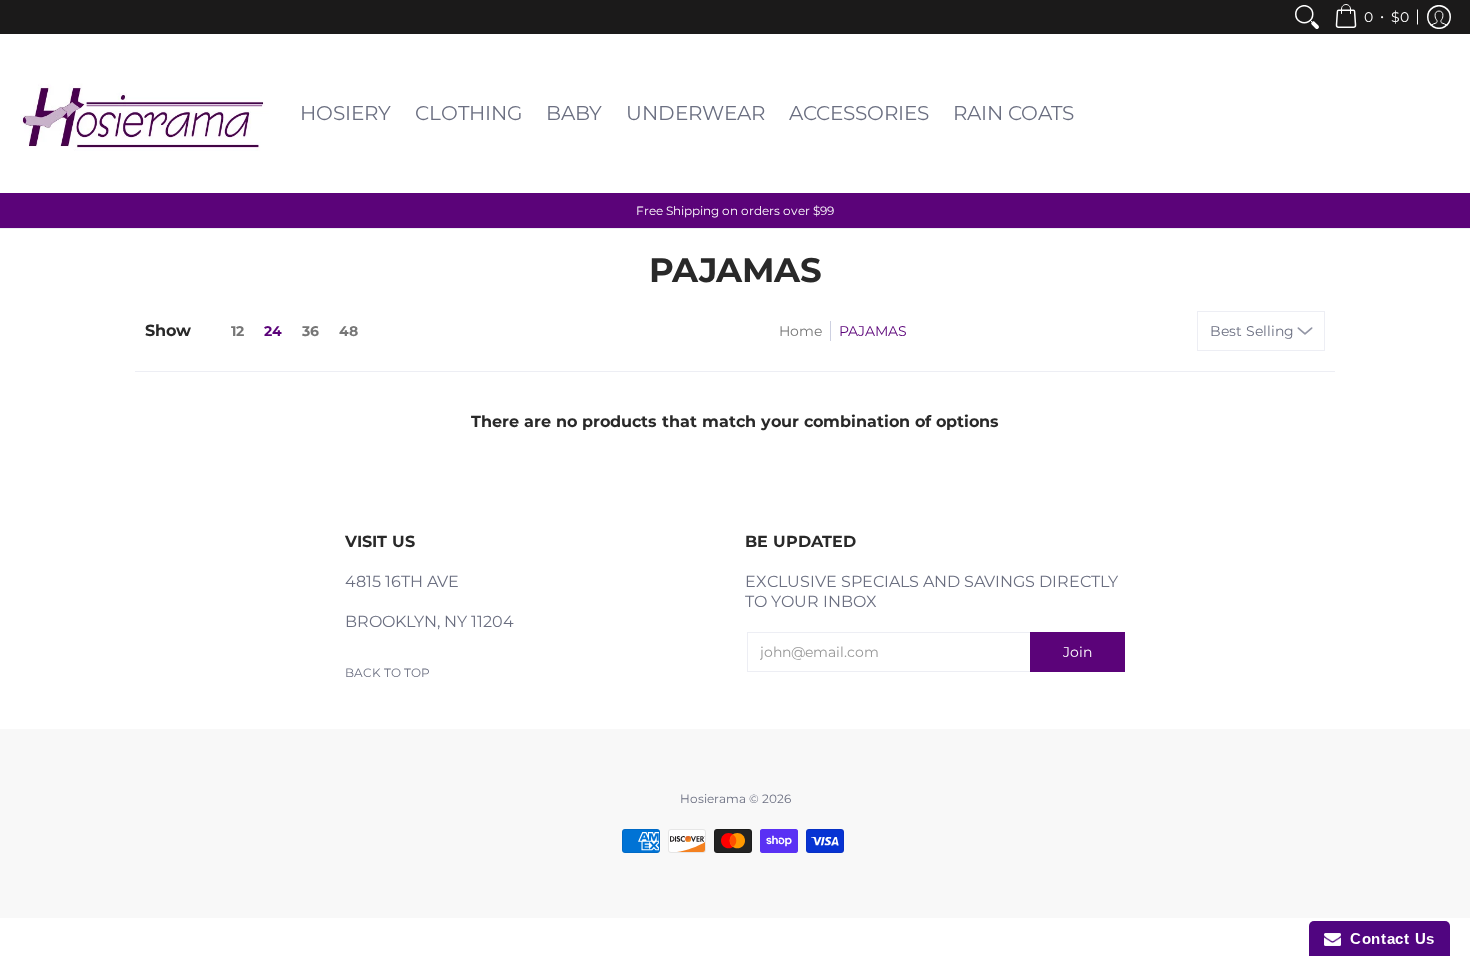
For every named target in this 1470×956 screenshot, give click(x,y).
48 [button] (348, 331)
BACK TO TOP (387, 672)
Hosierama (713, 798)
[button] (1371, 17)
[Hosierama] (145, 113)
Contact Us (1388, 938)
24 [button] (273, 331)
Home (800, 331)
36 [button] (310, 331)
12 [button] (237, 331)
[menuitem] (1307, 17)
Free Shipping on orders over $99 (735, 210)
